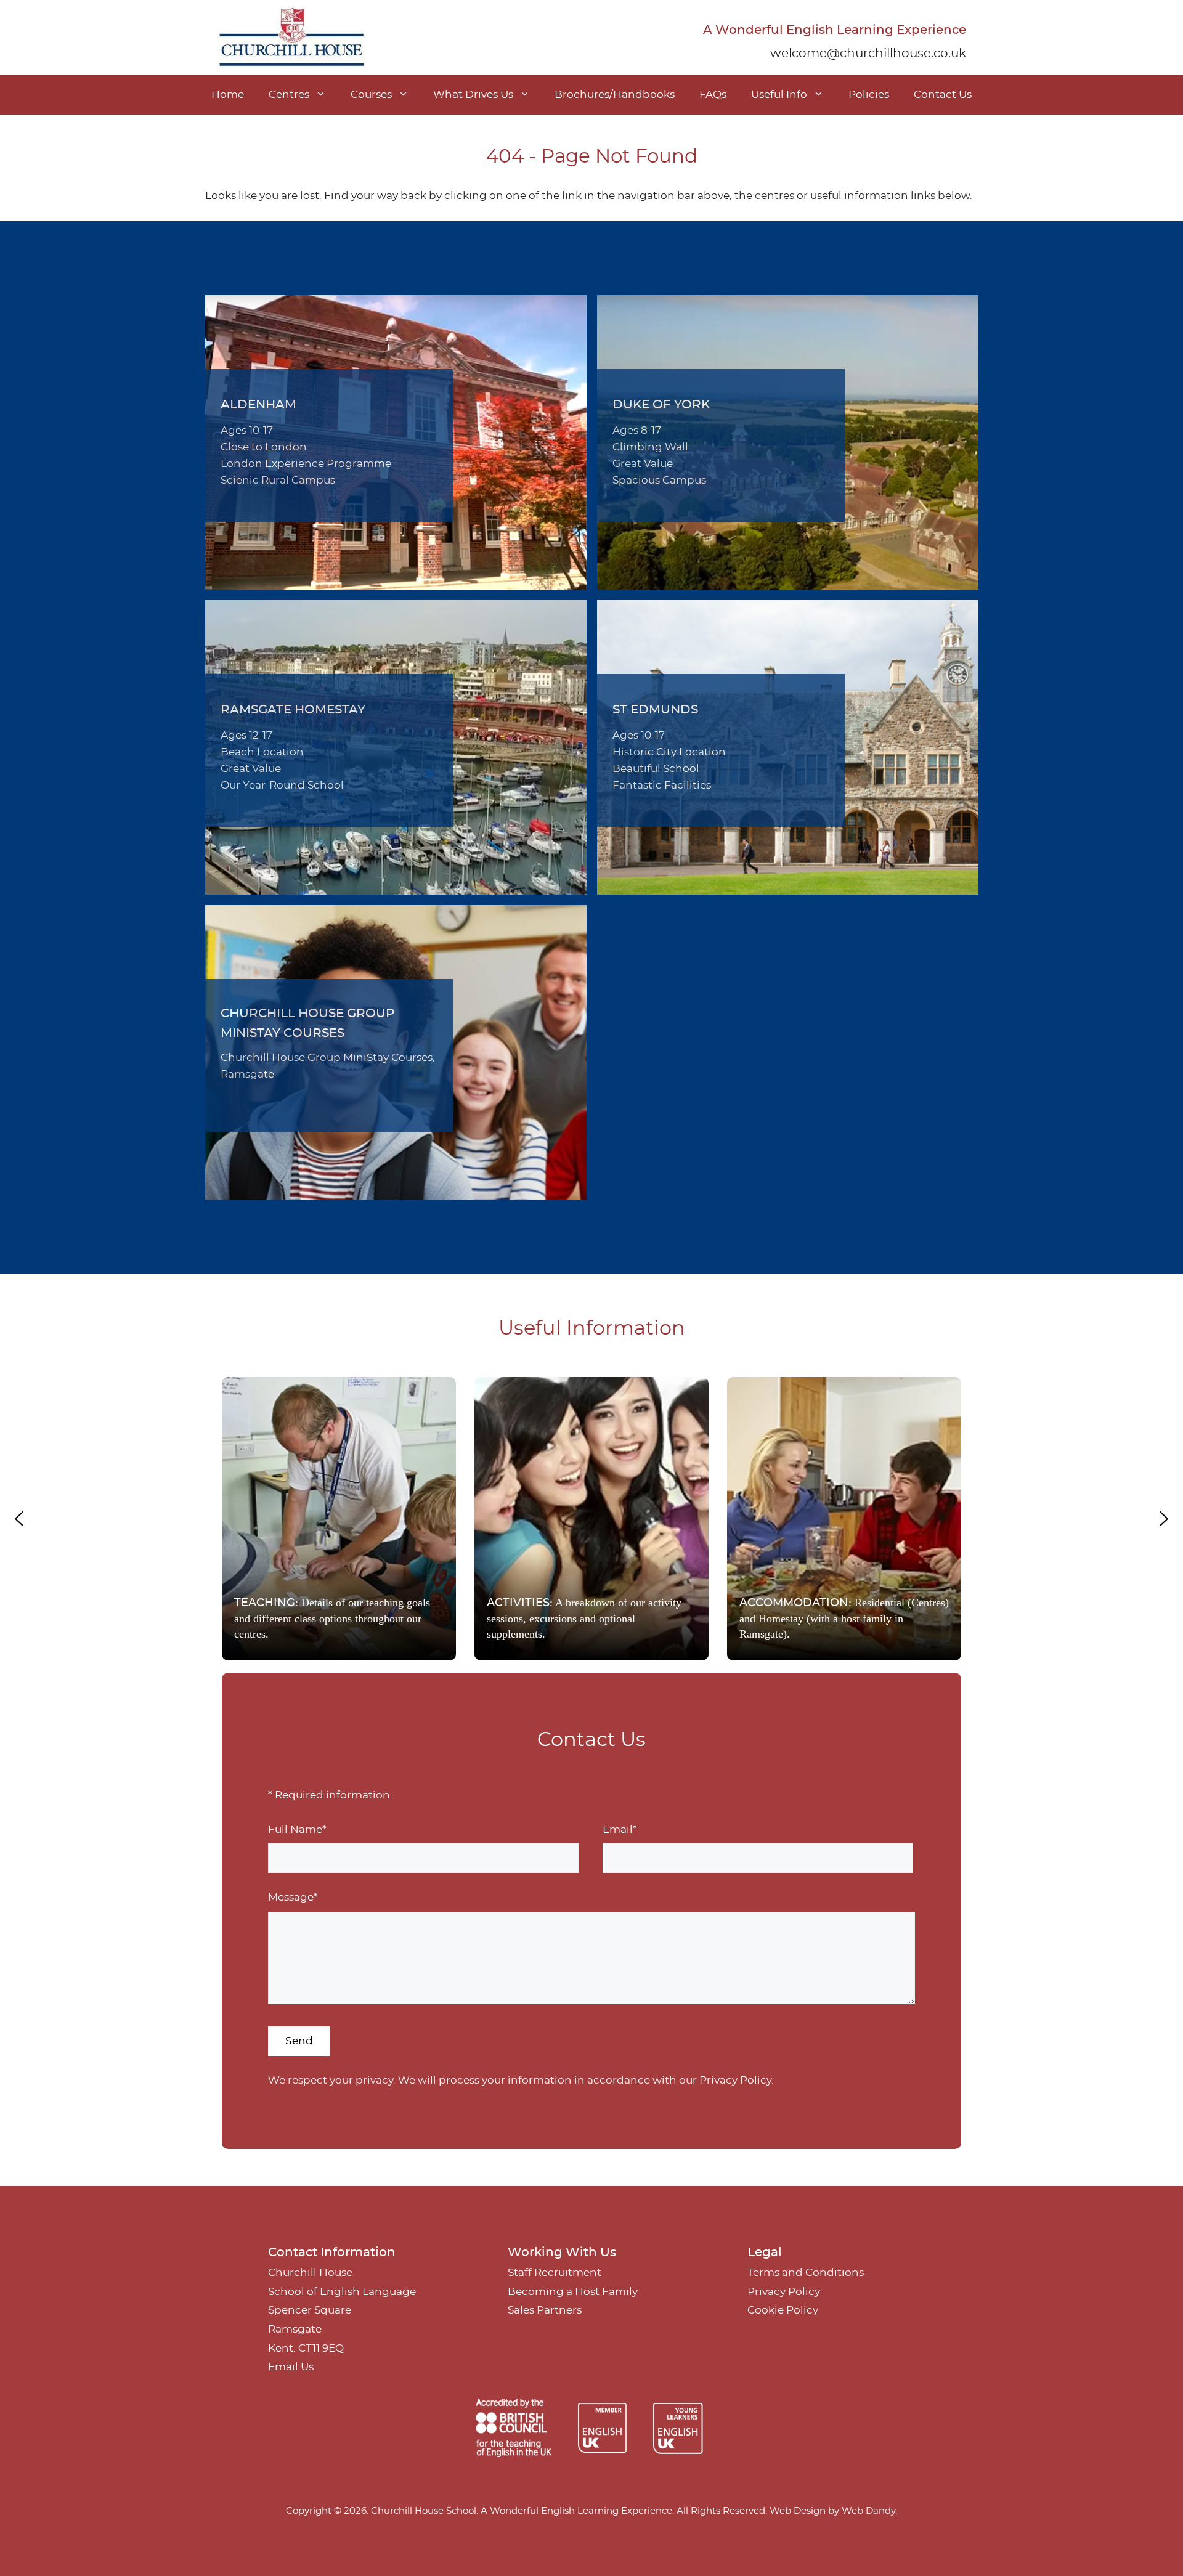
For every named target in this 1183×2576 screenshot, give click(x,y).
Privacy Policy (735, 2080)
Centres (289, 95)
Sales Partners (545, 2310)
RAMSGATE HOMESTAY (293, 710)
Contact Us (943, 95)
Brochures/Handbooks (615, 95)
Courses (371, 95)
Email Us (291, 2367)
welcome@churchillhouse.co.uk (868, 54)
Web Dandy (868, 2511)
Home (228, 95)
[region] (591, 1519)
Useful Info (779, 95)
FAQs (713, 95)
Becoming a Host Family (573, 2292)
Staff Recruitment (555, 2273)
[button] (339, 1519)
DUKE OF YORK (661, 405)
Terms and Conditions (806, 2273)
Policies (869, 95)
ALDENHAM (258, 405)
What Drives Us (473, 95)
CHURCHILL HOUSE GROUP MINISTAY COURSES (307, 1023)
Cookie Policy (783, 2310)
